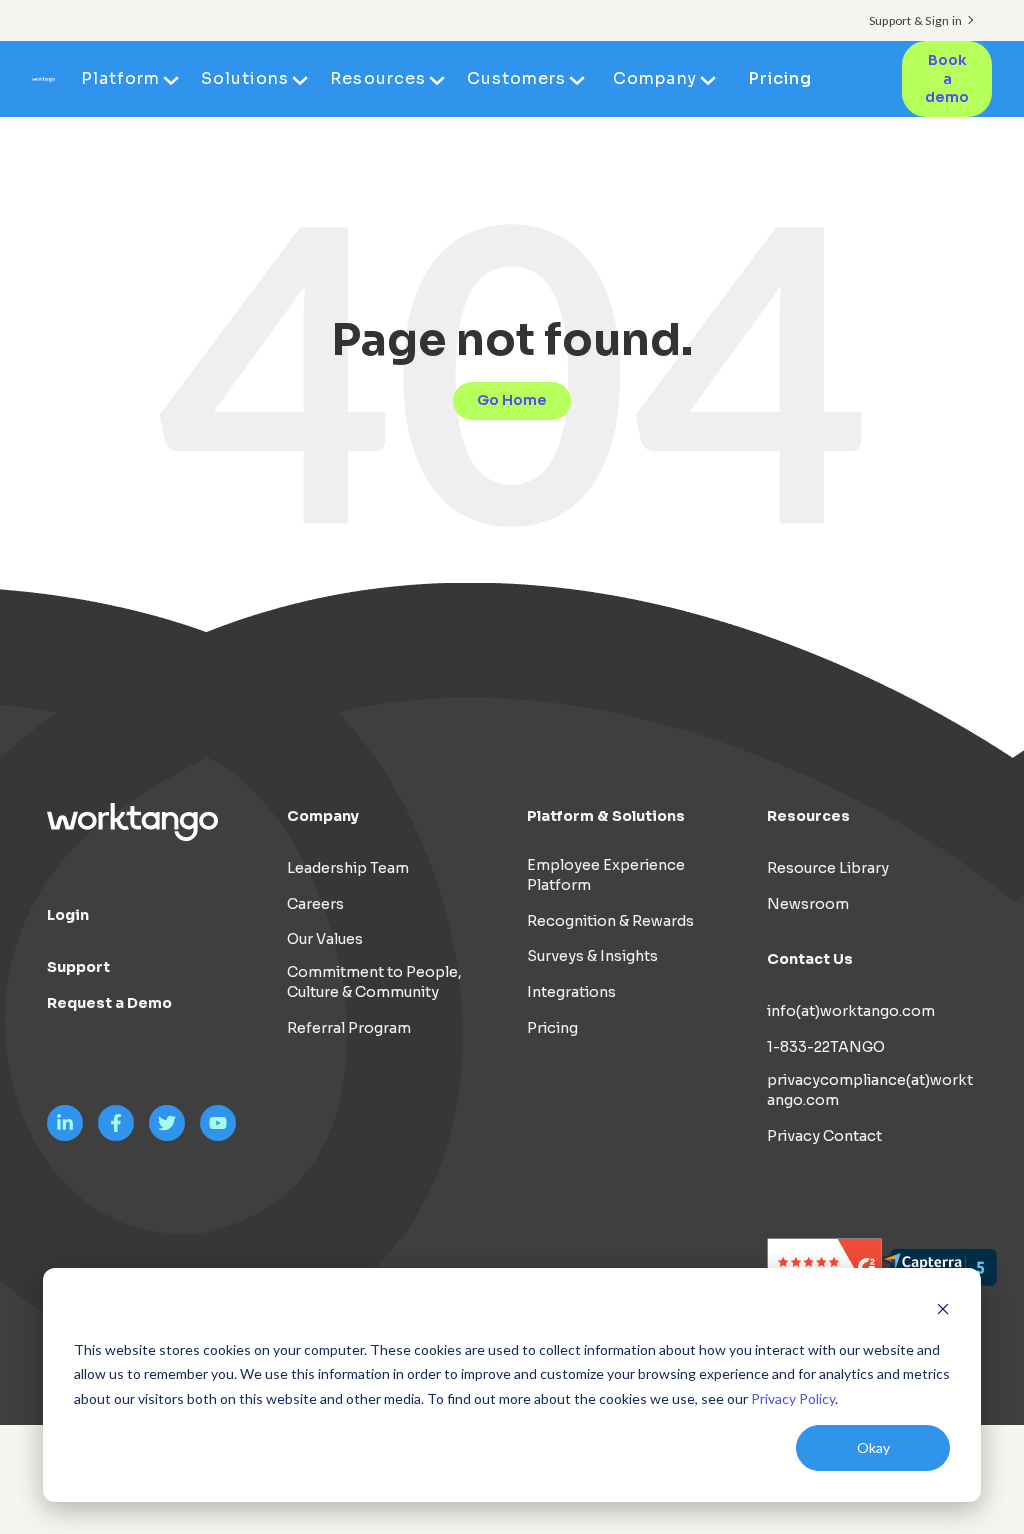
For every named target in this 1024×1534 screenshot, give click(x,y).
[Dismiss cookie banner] (943, 1311)
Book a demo (947, 78)
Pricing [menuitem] (780, 78)
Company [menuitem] (654, 78)
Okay (873, 1447)
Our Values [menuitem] (325, 939)
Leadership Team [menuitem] (348, 868)
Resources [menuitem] (377, 78)
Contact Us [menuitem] (810, 959)
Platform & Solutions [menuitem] (606, 816)
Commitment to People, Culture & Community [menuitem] (374, 982)
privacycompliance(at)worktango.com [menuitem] (870, 1090)
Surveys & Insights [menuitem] (592, 956)
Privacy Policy (793, 1398)
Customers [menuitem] (516, 78)
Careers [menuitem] (315, 904)
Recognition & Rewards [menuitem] (610, 921)
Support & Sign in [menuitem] (915, 20)
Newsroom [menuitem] (808, 904)
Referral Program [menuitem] (349, 1028)
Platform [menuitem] (120, 78)
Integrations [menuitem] (571, 992)
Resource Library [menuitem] (828, 868)
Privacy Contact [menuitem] (824, 1136)
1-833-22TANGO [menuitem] (826, 1047)
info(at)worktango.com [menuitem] (851, 1011)
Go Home (512, 400)
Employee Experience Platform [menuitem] (606, 875)
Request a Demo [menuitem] (109, 1003)
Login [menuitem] (68, 915)
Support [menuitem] (78, 967)
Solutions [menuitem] (245, 78)
